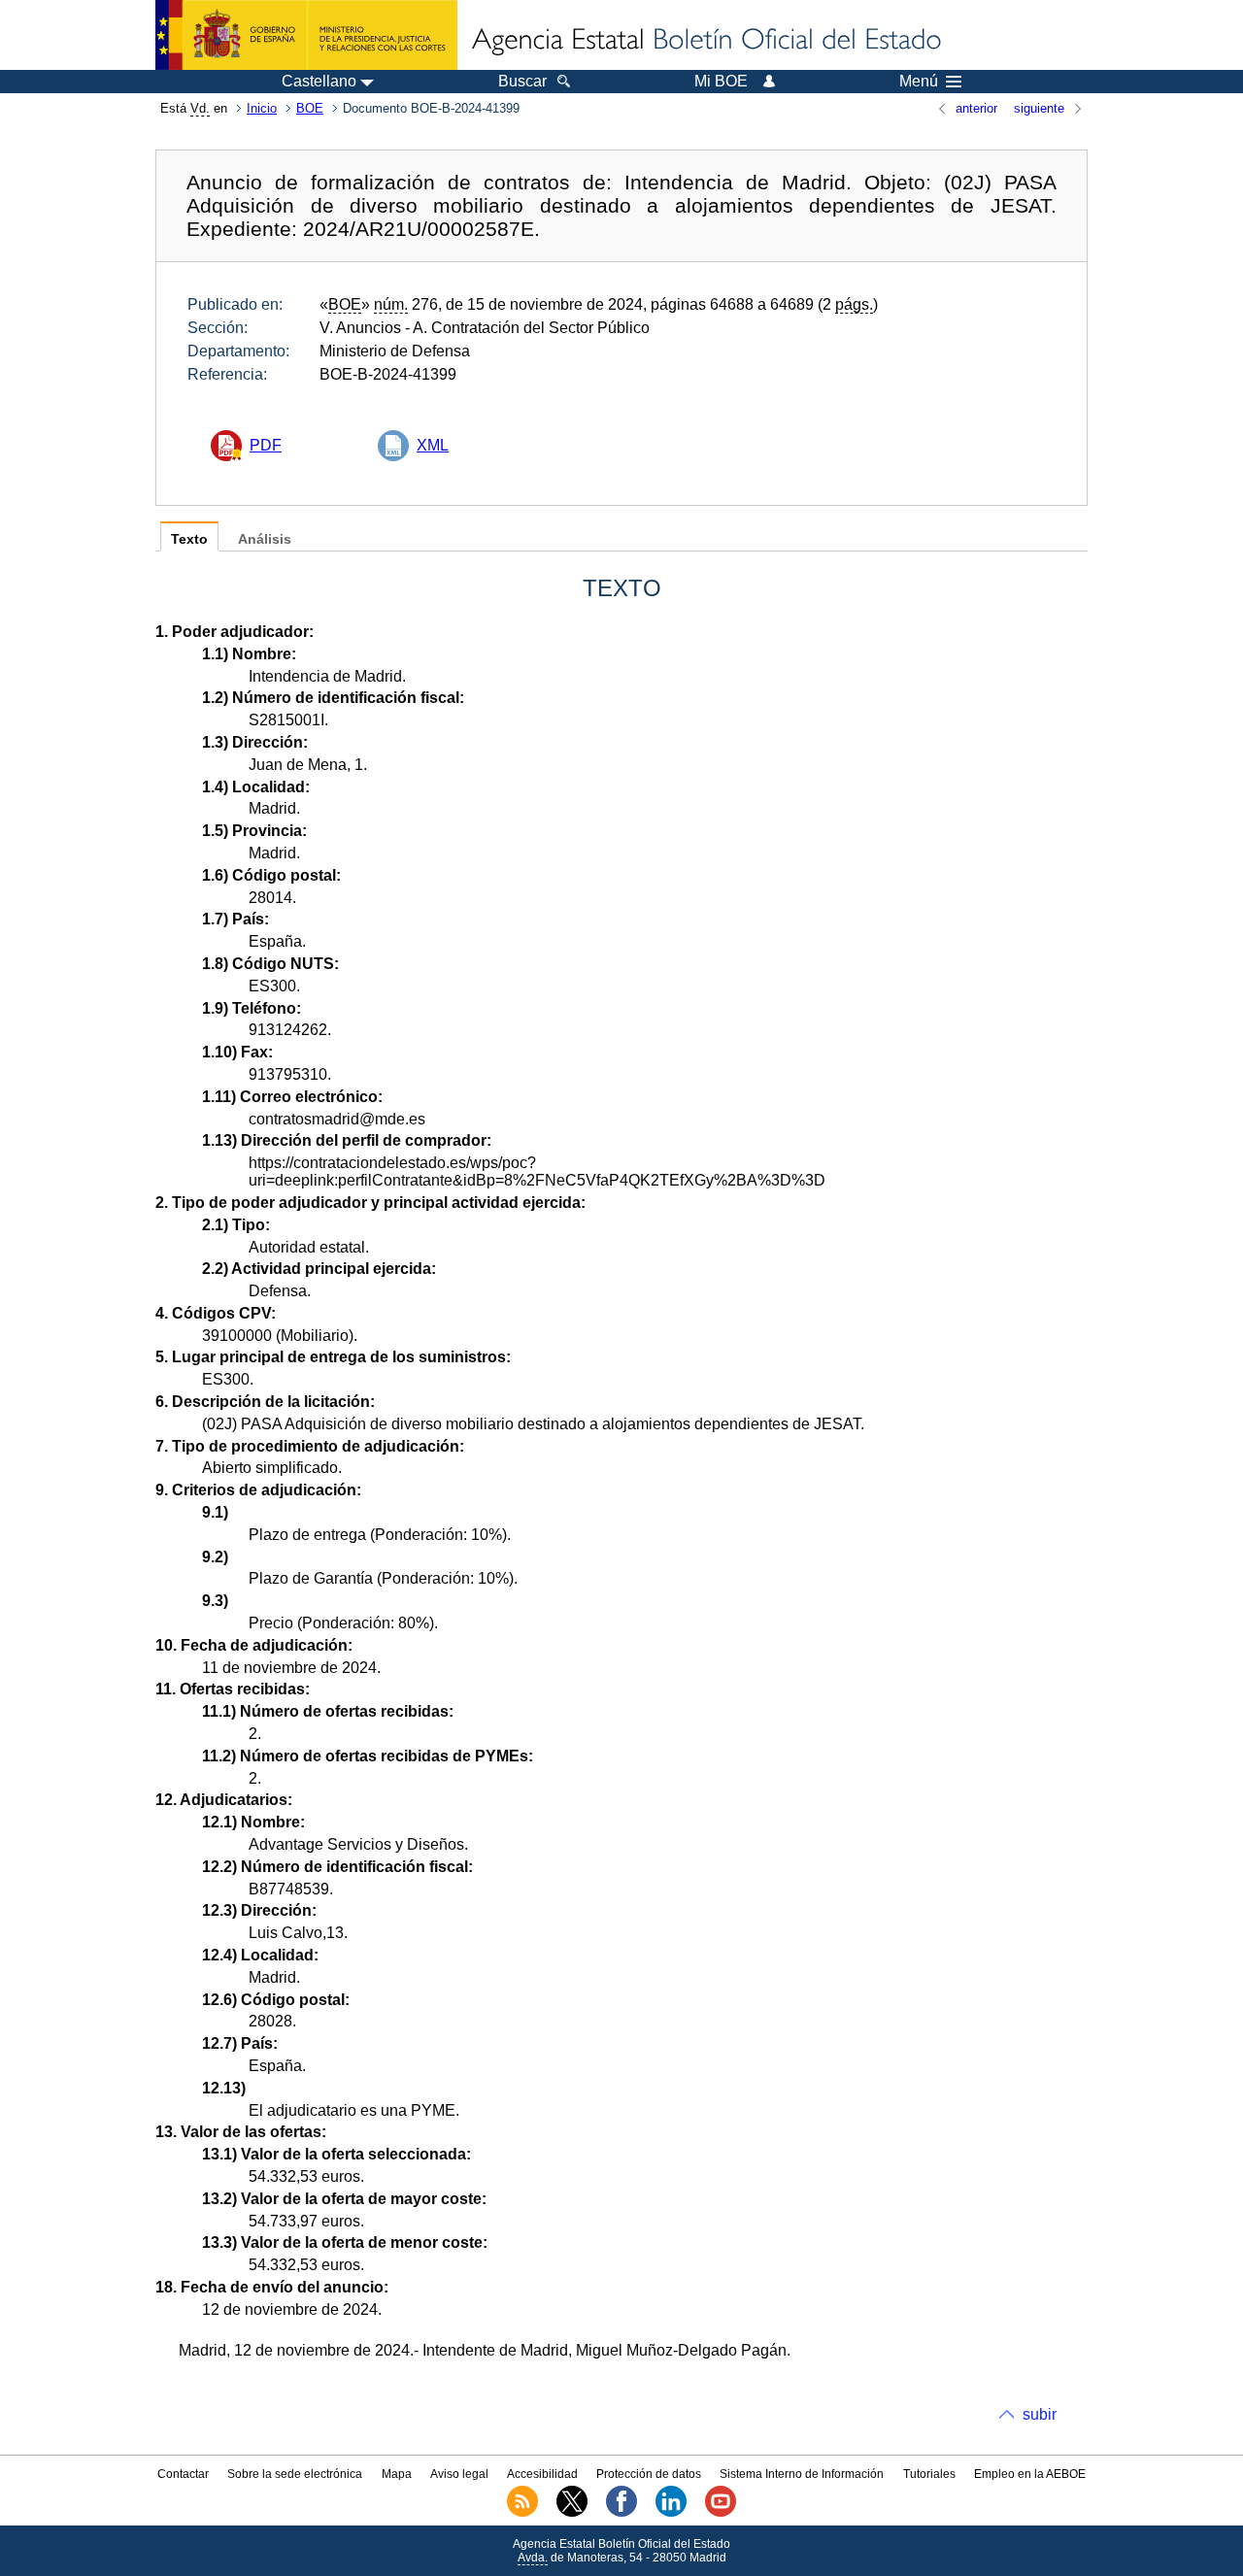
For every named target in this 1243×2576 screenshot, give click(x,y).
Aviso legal (459, 2474)
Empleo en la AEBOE (1030, 2474)
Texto (189, 539)
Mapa (397, 2474)
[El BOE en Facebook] (621, 2513)
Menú (919, 82)
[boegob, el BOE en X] (572, 2513)
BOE (310, 108)
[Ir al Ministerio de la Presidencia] (306, 35)
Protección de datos (649, 2474)
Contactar (183, 2474)
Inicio (262, 108)
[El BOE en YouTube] (721, 2513)
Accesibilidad (542, 2474)
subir (1040, 2414)
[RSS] (522, 2513)
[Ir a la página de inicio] (705, 41)
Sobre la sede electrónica (295, 2474)
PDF (266, 445)
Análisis (265, 539)
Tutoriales (929, 2474)
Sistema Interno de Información (802, 2474)
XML (433, 445)
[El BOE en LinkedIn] (671, 2513)
